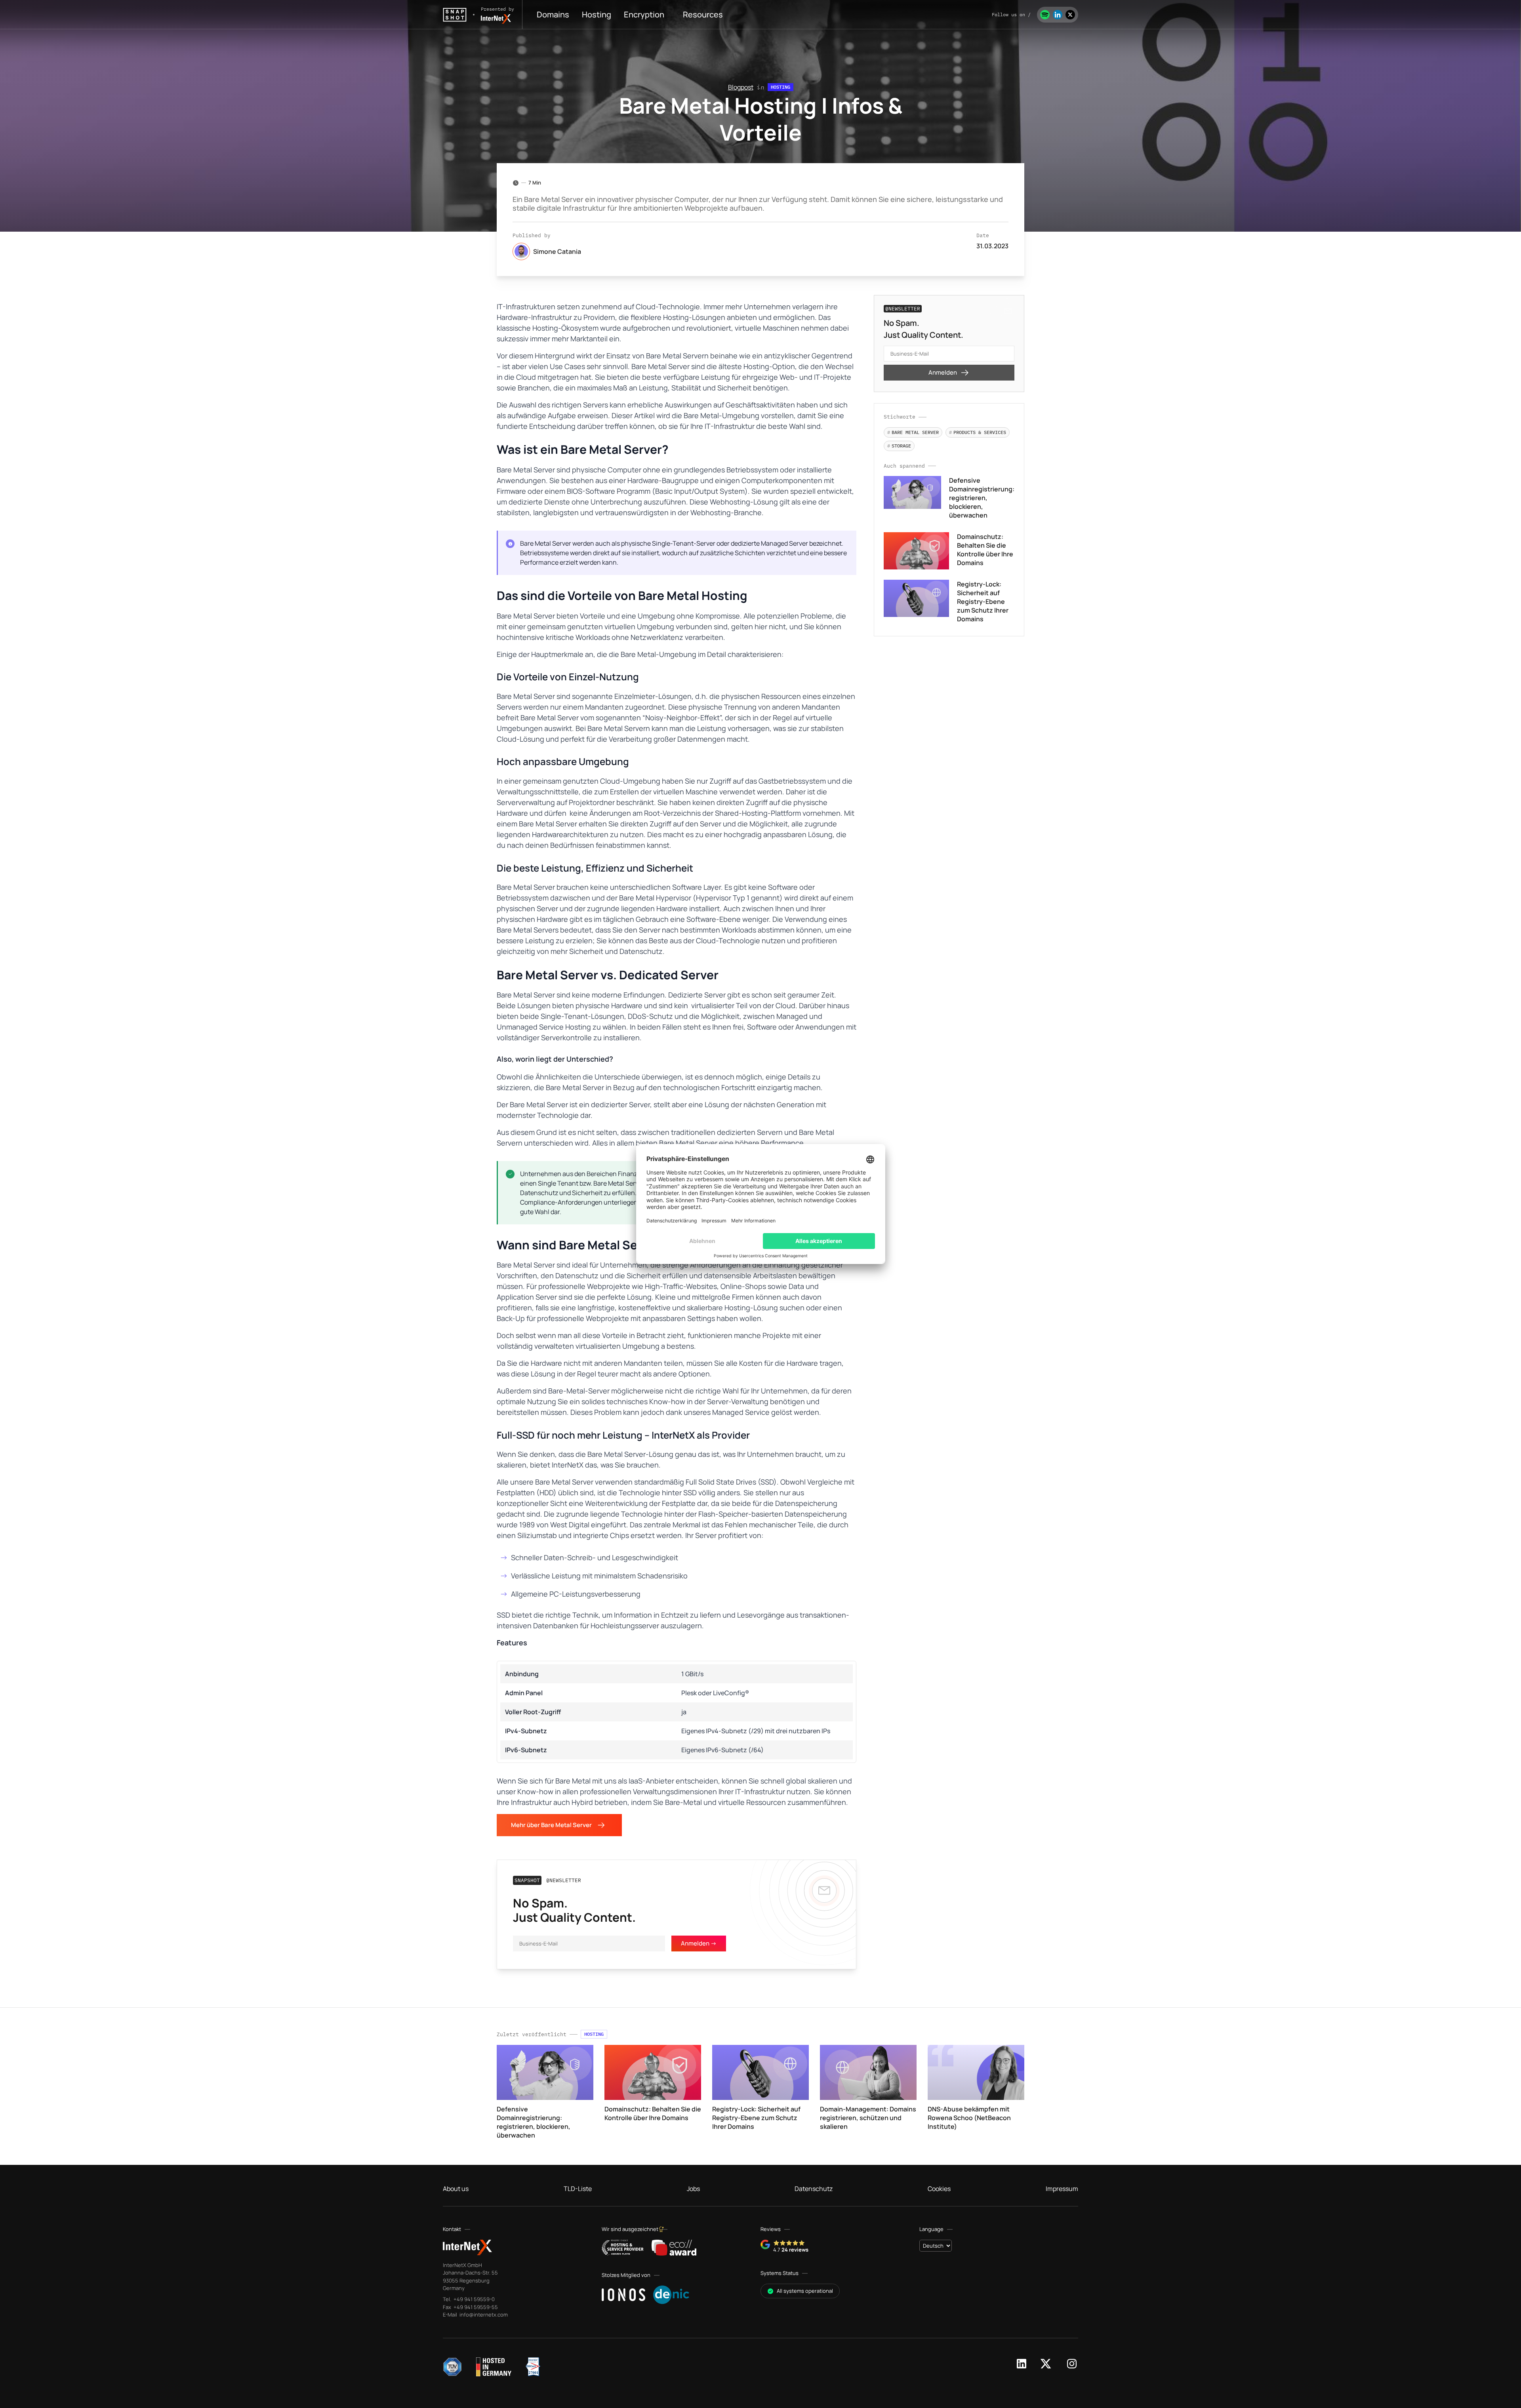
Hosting (597, 14)
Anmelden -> (699, 1943)
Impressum (1062, 2189)
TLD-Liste (578, 2189)
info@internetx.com (483, 2315)
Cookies (939, 2189)
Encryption (644, 14)
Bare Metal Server (913, 432)
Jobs (693, 2189)
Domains (553, 14)
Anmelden (943, 372)
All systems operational (805, 2291)
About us (456, 2189)
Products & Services (978, 432)
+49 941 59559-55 (475, 2307)
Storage (899, 446)
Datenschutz (814, 2189)
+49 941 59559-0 (474, 2299)
